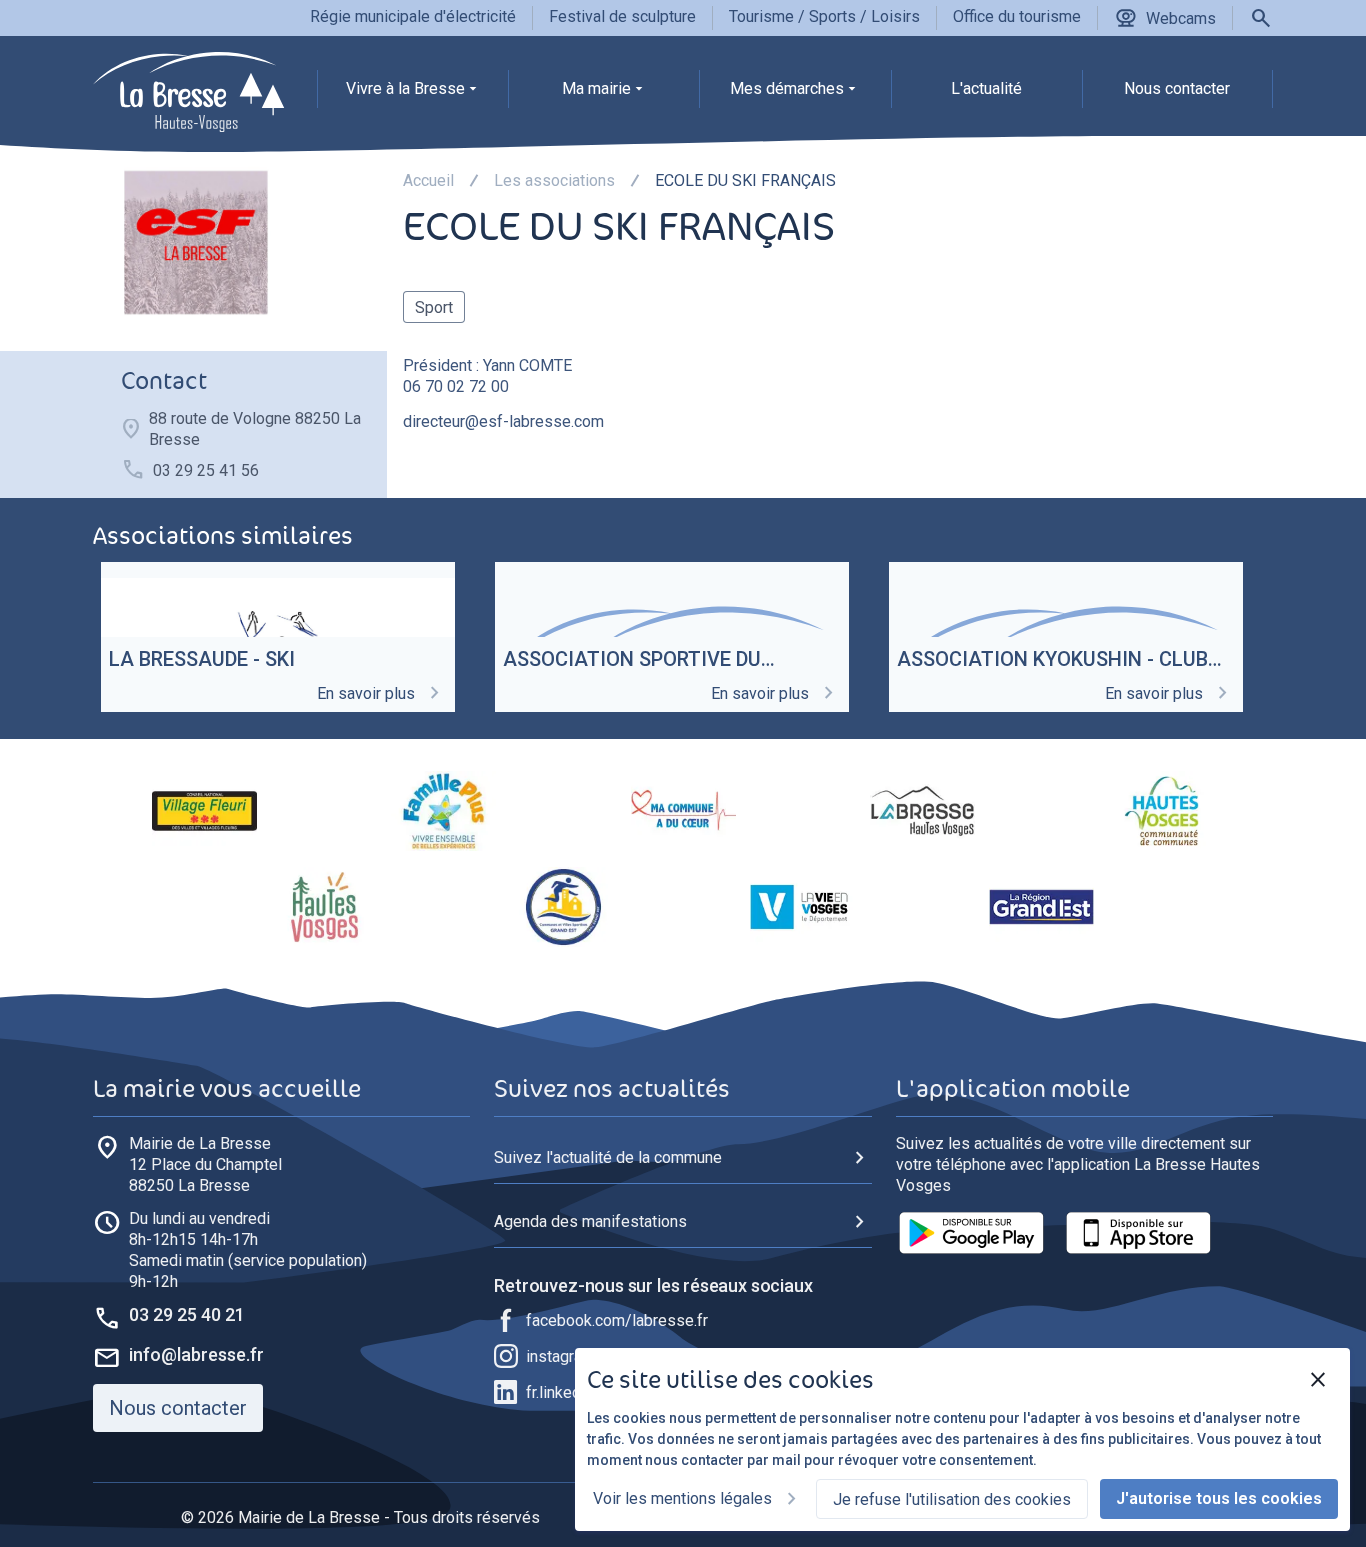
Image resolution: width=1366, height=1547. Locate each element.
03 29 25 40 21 (187, 1314)
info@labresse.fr (196, 1354)
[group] (412, 94)
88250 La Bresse (205, 1164)
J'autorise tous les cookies (1219, 1498)
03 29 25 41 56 (206, 470)
